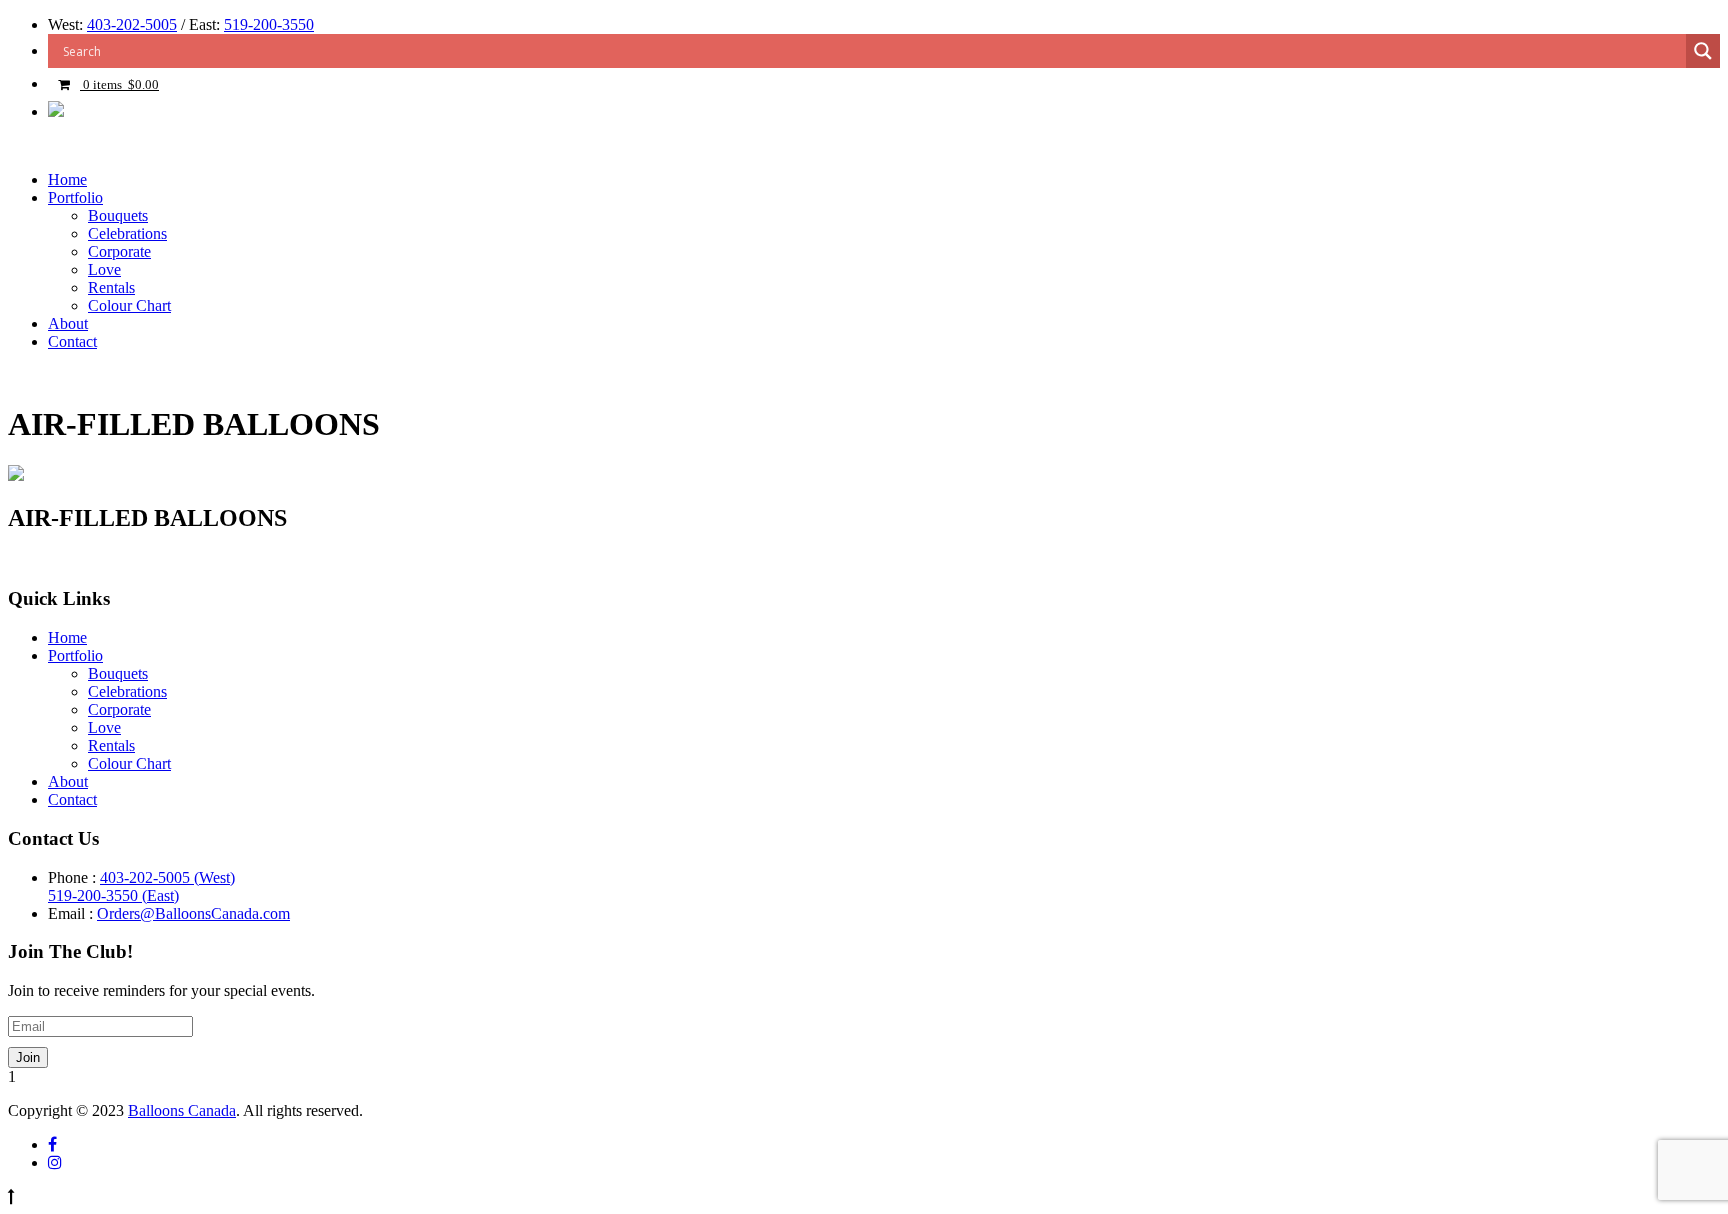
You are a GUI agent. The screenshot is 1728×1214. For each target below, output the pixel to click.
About (68, 323)
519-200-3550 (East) (113, 895)
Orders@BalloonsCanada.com (193, 913)
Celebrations (127, 233)
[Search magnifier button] (1703, 51)
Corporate (119, 251)
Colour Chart (129, 305)
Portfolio (75, 197)
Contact (72, 341)
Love (104, 269)
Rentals (111, 287)
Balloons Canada (182, 1110)
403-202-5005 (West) (167, 877)
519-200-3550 (269, 24)
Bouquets (118, 215)
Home (67, 179)
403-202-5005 (132, 24)
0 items (119, 84)
